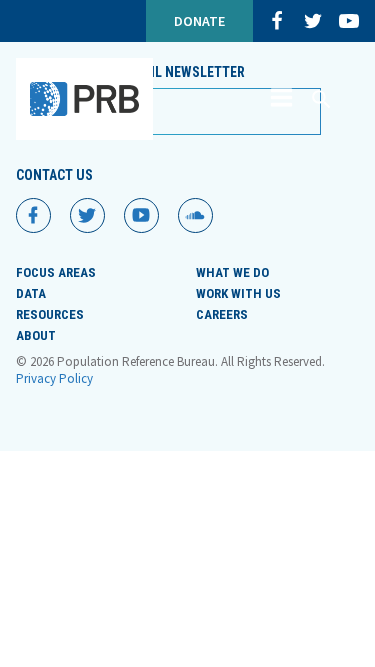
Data (31, 293)
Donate (199, 21)
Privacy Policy (54, 378)
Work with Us (238, 293)
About (36, 335)
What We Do (232, 272)
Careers (222, 314)
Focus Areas (56, 272)
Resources (50, 314)
